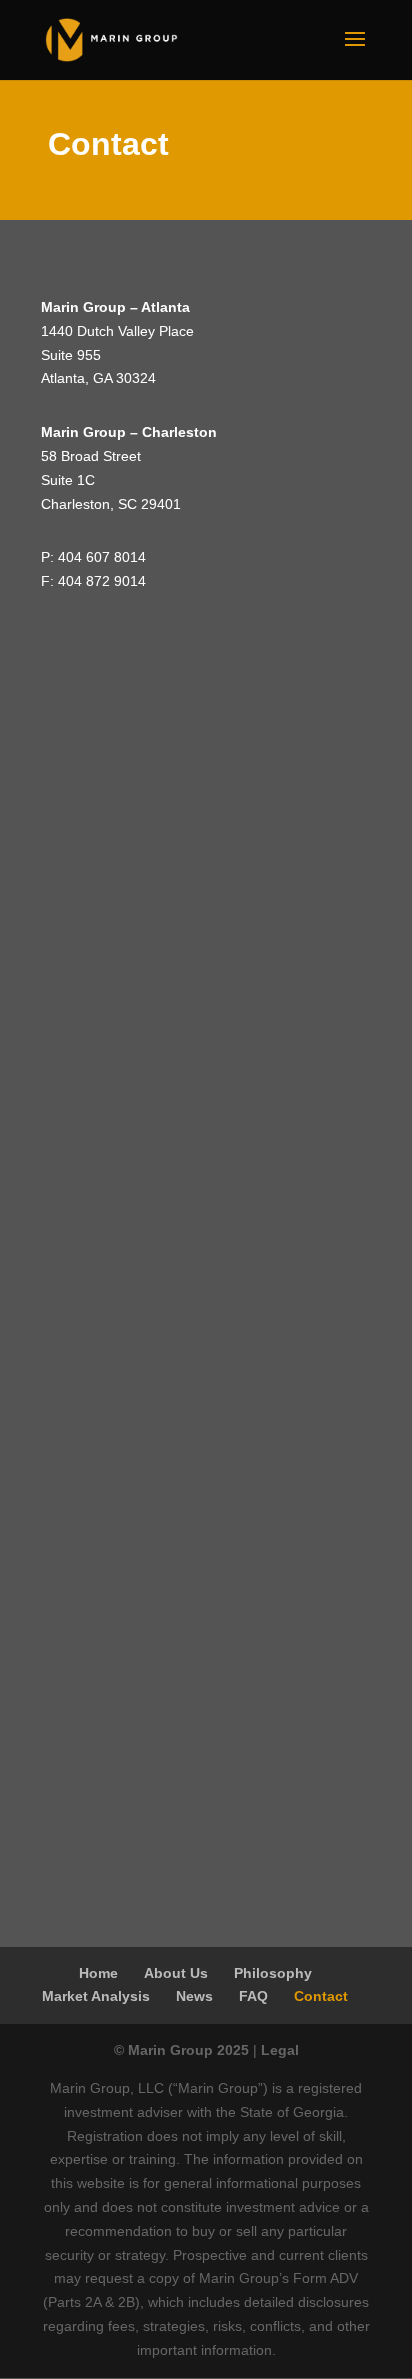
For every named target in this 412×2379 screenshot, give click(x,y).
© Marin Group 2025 (181, 2050)
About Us (176, 1973)
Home (98, 1973)
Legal (280, 2050)
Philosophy (273, 1973)
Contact (321, 1996)
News (194, 1996)
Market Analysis (96, 1996)
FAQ (253, 1996)
